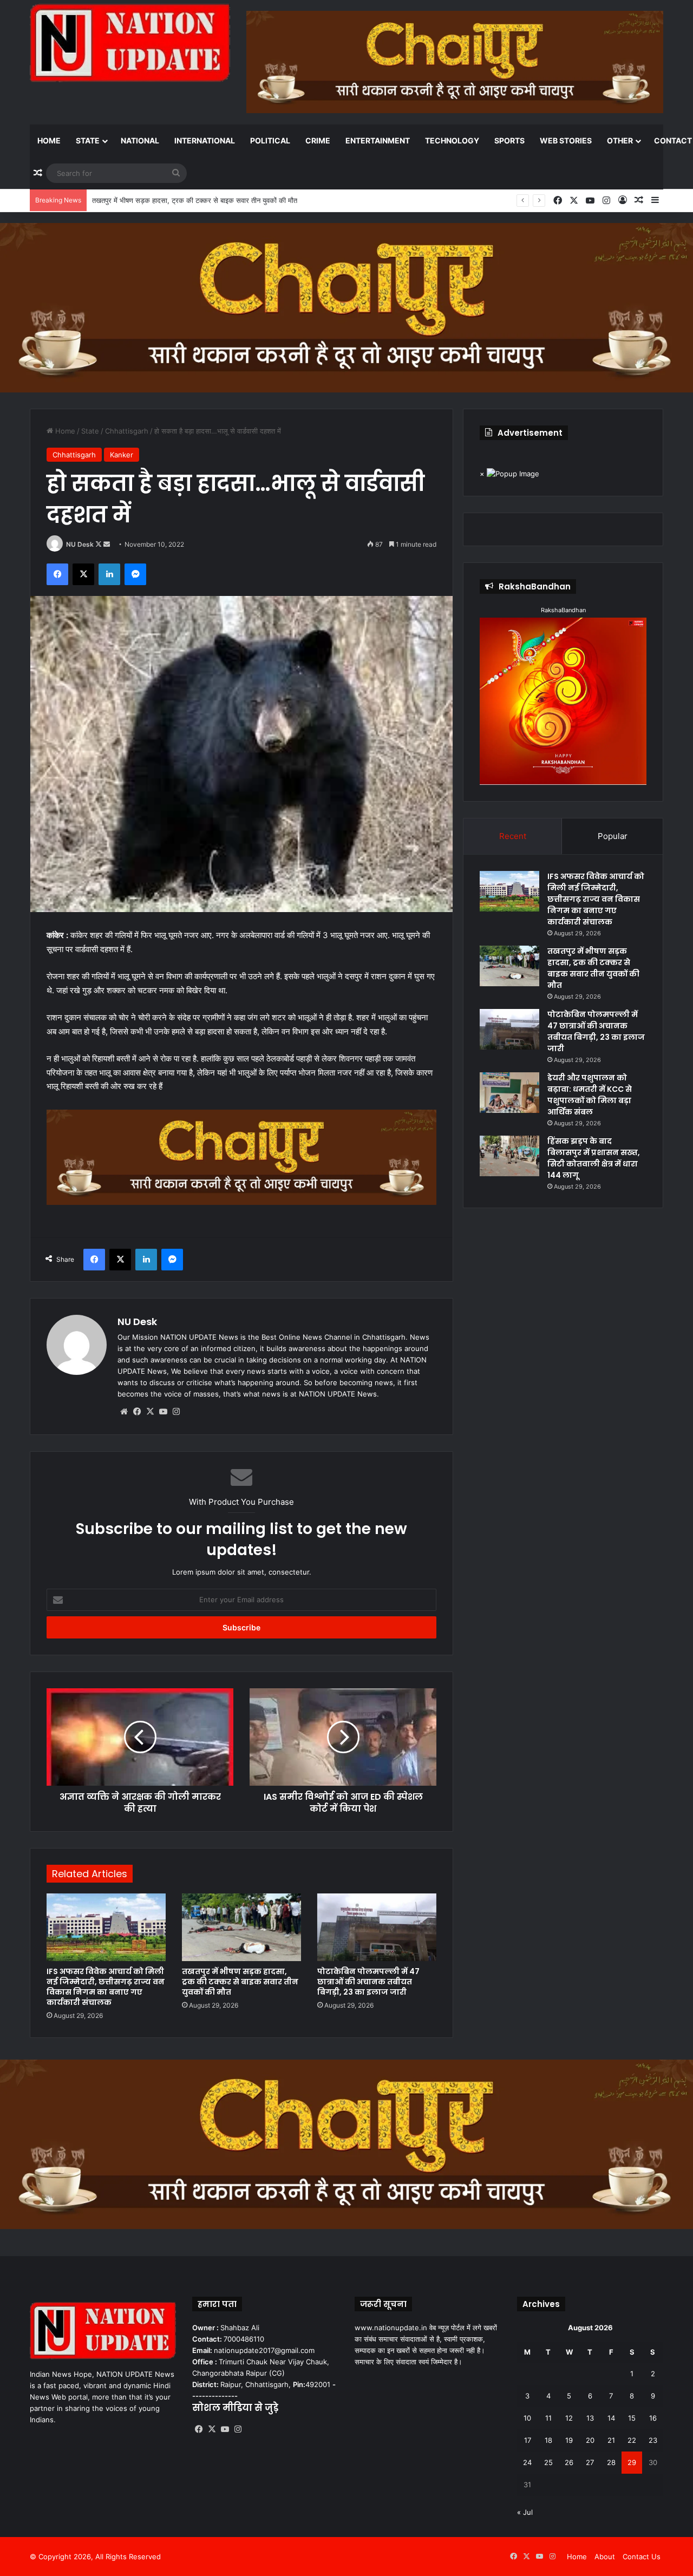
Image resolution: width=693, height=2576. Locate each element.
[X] (150, 1412)
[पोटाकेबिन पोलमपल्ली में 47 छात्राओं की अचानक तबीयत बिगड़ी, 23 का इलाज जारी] (377, 1927)
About (605, 2557)
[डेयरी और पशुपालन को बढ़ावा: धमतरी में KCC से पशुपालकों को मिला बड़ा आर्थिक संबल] (509, 1093)
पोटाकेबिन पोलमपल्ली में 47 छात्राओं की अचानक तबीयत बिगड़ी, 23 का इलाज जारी (198, 200)
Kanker (122, 455)
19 (569, 2440)
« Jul (525, 2512)
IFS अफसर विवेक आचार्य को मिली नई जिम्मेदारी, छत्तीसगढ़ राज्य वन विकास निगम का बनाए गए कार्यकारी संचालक (106, 1987)
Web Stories (566, 140)
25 (548, 2462)
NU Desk (80, 544)
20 (590, 2440)
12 (569, 2418)
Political (270, 140)
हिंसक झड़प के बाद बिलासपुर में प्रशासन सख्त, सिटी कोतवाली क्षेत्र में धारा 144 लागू (594, 1158)
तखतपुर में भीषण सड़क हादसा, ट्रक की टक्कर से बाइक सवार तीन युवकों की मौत (240, 1982)
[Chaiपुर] (346, 307)
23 (653, 2440)
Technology (452, 140)
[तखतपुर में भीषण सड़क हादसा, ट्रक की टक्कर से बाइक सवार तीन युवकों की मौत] (241, 1927)
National (140, 140)
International (205, 140)
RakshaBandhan (563, 610)
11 (548, 2418)
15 (632, 2418)
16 (653, 2418)
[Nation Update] (130, 43)
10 (527, 2418)
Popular (613, 836)
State (88, 140)
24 (527, 2462)
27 (590, 2462)
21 (611, 2440)
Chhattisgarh (127, 431)
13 (590, 2418)
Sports (509, 140)
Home (49, 140)
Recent (513, 836)
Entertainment (378, 140)
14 (611, 2418)
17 (528, 2440)
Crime (318, 140)
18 (548, 2440)
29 (632, 2462)
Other (620, 140)
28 (611, 2462)
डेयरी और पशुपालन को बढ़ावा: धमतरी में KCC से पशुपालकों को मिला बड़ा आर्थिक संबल (590, 1095)
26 (569, 2462)
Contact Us (642, 2557)
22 (632, 2440)
